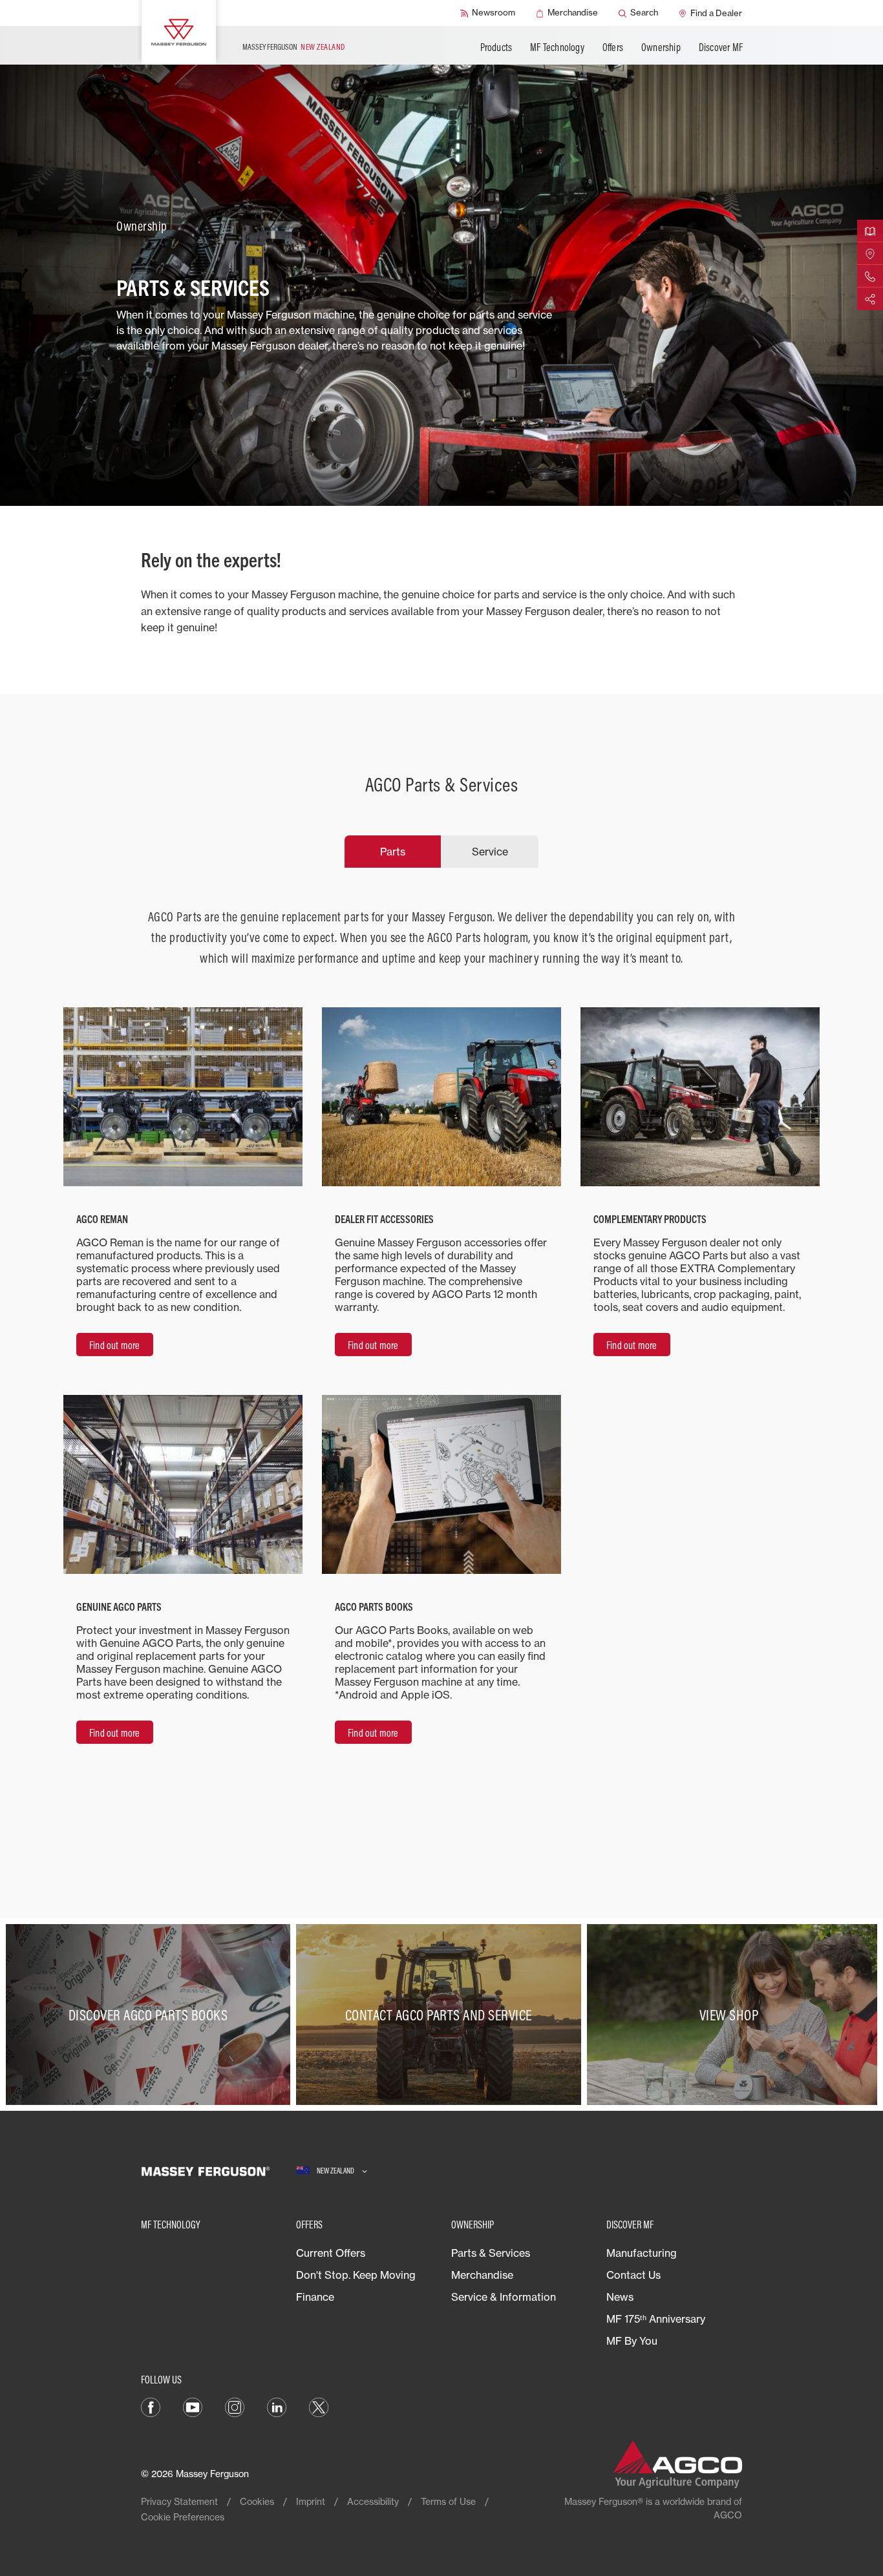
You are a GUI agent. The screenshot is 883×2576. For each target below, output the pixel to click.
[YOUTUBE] (193, 2406)
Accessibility (373, 2501)
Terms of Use (448, 2501)
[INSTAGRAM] (235, 2406)
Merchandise (482, 2275)
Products (496, 47)
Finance (315, 2297)
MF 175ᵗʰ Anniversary (656, 2319)
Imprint (311, 2501)
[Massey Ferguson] (179, 32)
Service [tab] (490, 852)
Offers (613, 47)
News (620, 2297)
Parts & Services (491, 2253)
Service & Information (504, 2297)
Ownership (661, 47)
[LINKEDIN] (277, 2406)
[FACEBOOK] (151, 2406)
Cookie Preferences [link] (183, 2517)
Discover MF (721, 47)
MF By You (632, 2341)
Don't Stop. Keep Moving (356, 2275)
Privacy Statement (179, 2501)
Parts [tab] (393, 852)
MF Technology (557, 47)
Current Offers (331, 2253)
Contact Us (633, 2275)
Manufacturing (642, 2253)
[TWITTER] (319, 2406)
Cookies (257, 2501)
